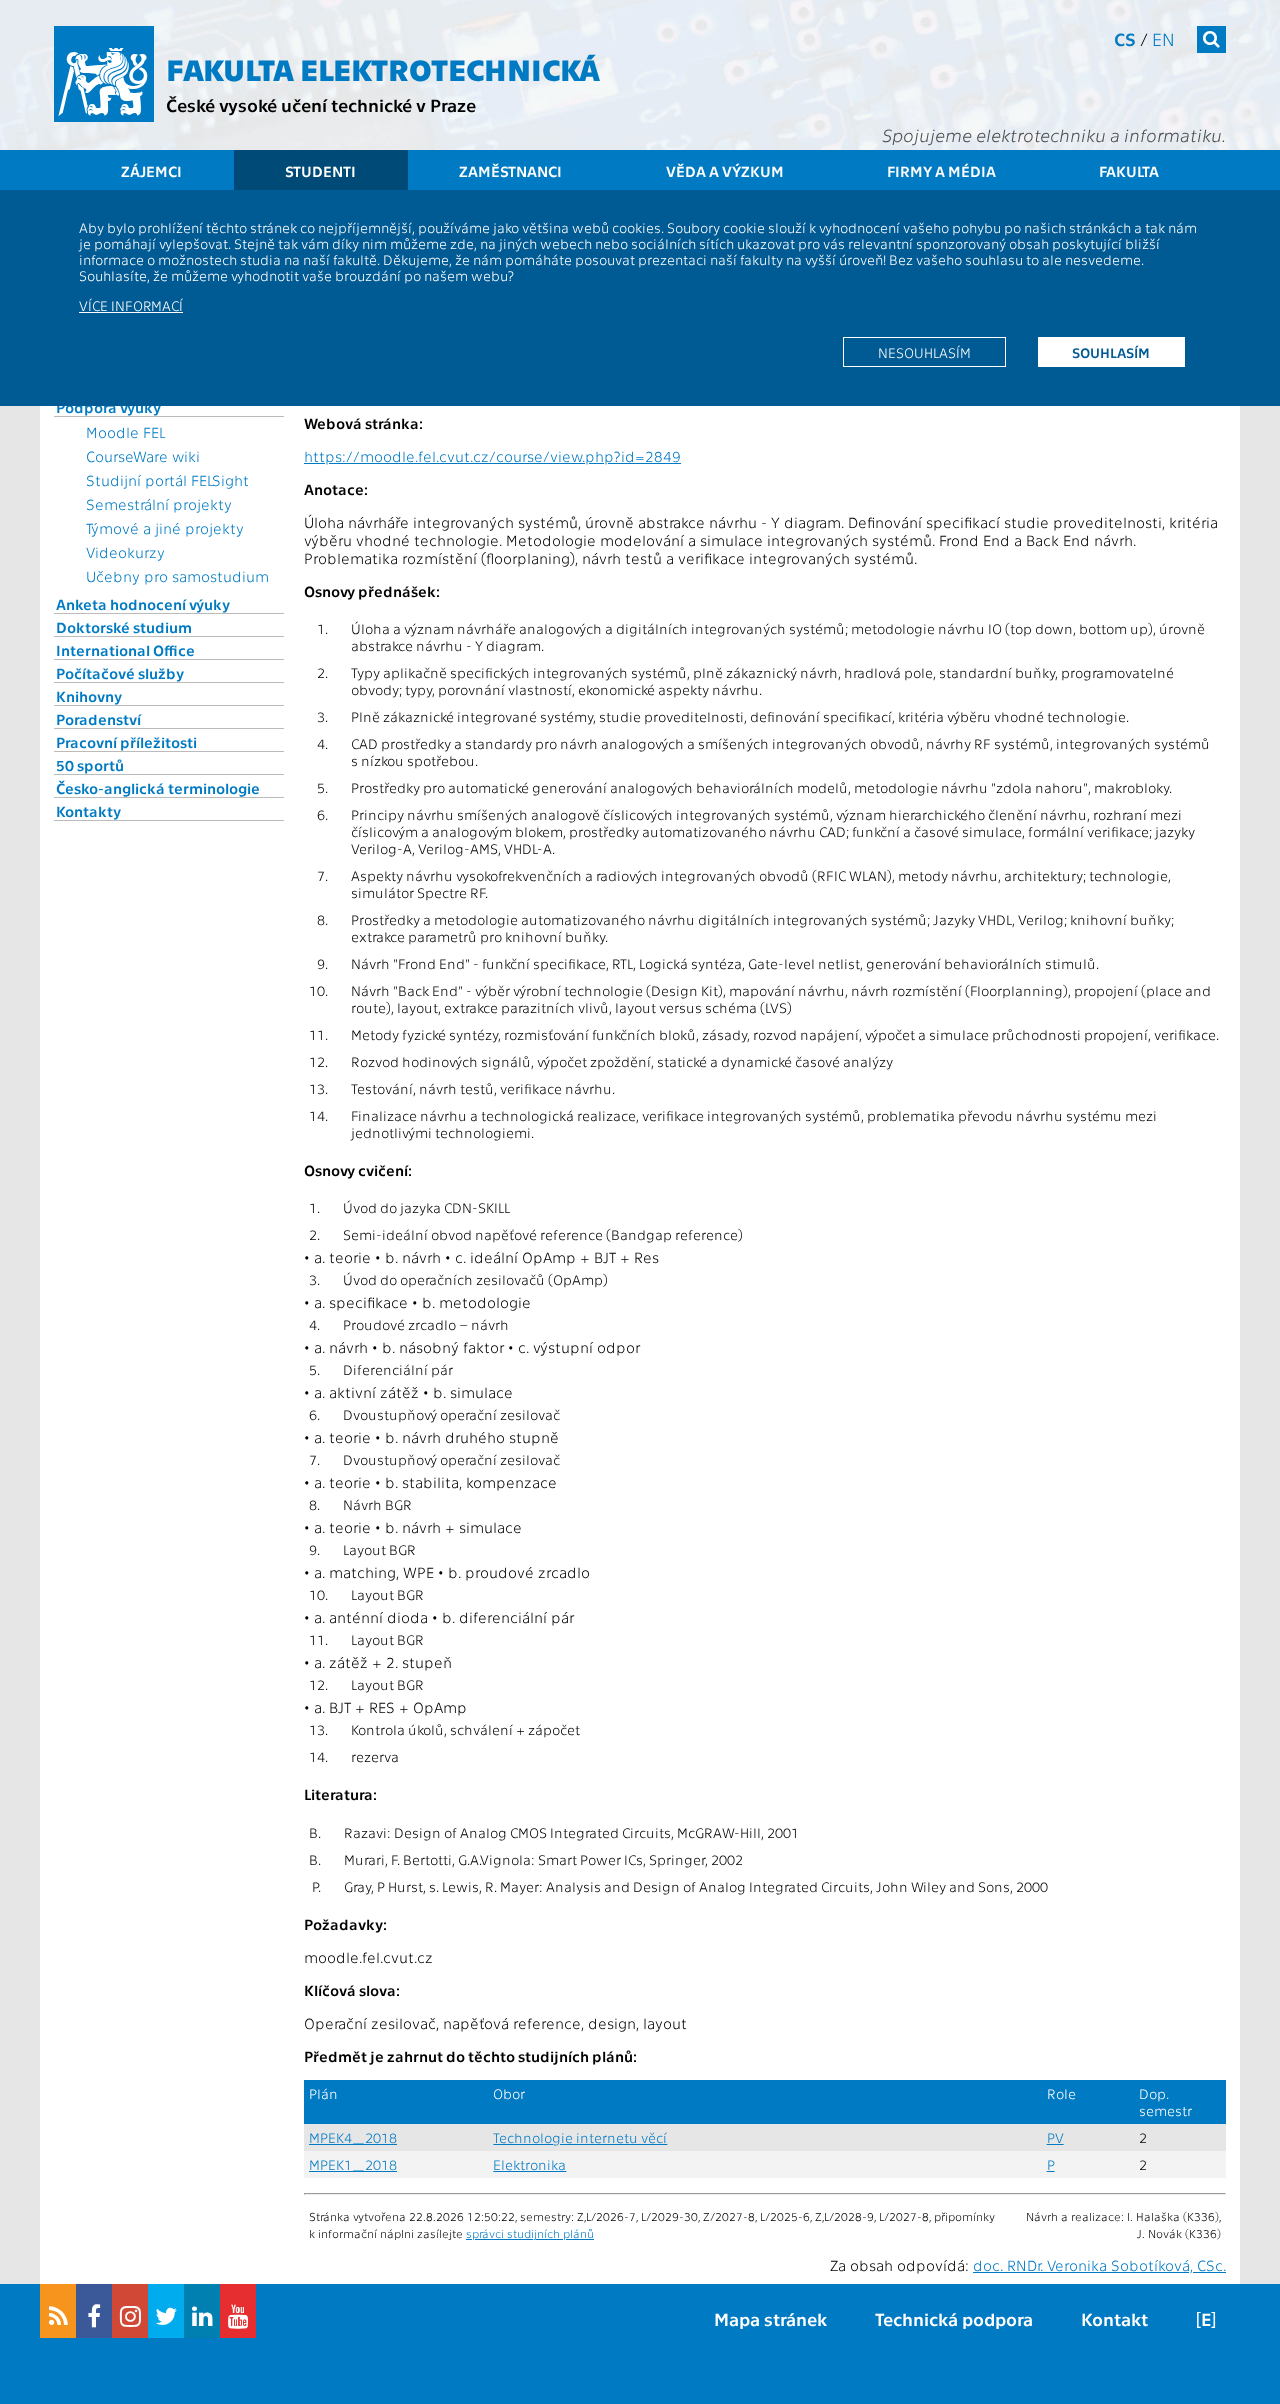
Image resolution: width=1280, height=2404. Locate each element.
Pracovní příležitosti (126, 742)
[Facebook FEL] (94, 2311)
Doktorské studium (124, 627)
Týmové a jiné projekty (165, 528)
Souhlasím (1111, 352)
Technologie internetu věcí (580, 2137)
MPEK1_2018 (353, 2164)
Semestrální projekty (159, 504)
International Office (125, 650)
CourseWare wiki (143, 456)
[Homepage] (104, 74)
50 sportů (90, 765)
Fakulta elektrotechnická (383, 68)
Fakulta (1129, 171)
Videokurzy (125, 552)
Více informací (131, 305)
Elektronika (529, 2164)
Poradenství (98, 719)
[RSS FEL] (58, 2311)
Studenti (320, 171)
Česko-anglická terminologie (158, 788)
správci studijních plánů (530, 2233)
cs (1125, 38)
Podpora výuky (108, 407)
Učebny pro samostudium (177, 576)
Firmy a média (941, 171)
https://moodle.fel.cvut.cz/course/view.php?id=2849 (492, 456)
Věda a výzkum (725, 171)
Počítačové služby (120, 673)
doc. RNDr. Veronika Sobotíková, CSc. (1099, 2265)
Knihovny (89, 696)
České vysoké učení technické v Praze (321, 104)
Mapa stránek (770, 2318)
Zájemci (151, 171)
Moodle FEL (125, 432)
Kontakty (88, 811)
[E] (1206, 2318)
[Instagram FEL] (130, 2311)
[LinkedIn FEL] (202, 2311)
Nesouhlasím (924, 352)
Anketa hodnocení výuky (143, 604)
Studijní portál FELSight (167, 480)
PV (1055, 2137)
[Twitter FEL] (166, 2311)
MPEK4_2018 (353, 2137)
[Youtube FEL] (238, 2311)
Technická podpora (954, 2318)
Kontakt (1114, 2318)
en (1163, 38)
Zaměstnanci (510, 171)
